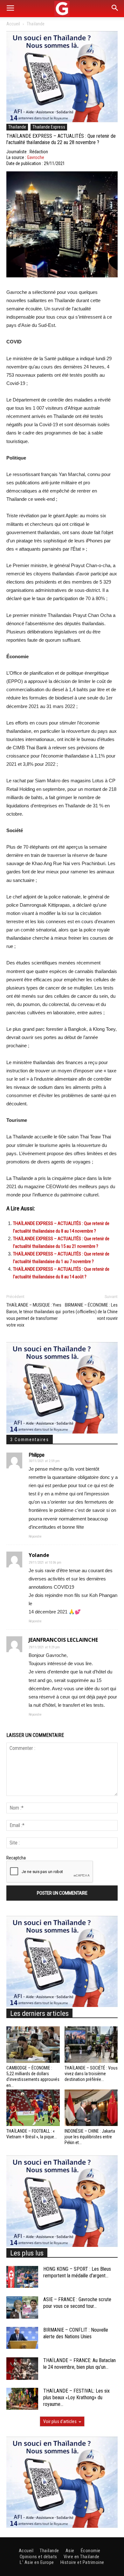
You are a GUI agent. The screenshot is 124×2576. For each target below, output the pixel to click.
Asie (70, 2551)
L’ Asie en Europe (37, 2562)
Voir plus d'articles (60, 2421)
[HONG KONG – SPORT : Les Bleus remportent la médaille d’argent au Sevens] (22, 2277)
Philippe (37, 1455)
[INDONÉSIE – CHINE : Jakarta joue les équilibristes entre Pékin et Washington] (91, 2108)
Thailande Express (49, 127)
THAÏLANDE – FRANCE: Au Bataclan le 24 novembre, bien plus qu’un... (79, 2364)
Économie (91, 2551)
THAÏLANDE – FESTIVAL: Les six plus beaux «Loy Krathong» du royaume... (76, 2397)
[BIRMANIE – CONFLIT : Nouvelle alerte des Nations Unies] (22, 2338)
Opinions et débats (38, 2557)
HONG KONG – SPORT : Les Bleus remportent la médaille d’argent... (77, 2272)
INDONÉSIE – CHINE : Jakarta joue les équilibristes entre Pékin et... (90, 2137)
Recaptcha (16, 1858)
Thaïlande (36, 24)
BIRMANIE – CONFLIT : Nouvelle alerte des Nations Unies (76, 2333)
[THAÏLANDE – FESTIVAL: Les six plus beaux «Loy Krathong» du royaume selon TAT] (22, 2399)
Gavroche (36, 157)
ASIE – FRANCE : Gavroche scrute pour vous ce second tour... (77, 2303)
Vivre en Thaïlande (82, 2557)
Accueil (13, 24)
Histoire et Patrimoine (82, 2562)
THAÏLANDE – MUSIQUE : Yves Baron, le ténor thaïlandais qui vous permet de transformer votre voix (34, 1315)
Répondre (35, 1536)
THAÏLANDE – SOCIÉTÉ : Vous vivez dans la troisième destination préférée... (91, 2074)
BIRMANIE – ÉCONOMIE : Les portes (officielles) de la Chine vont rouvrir (90, 1312)
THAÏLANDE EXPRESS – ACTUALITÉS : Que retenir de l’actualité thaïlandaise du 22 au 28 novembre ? (61, 139)
